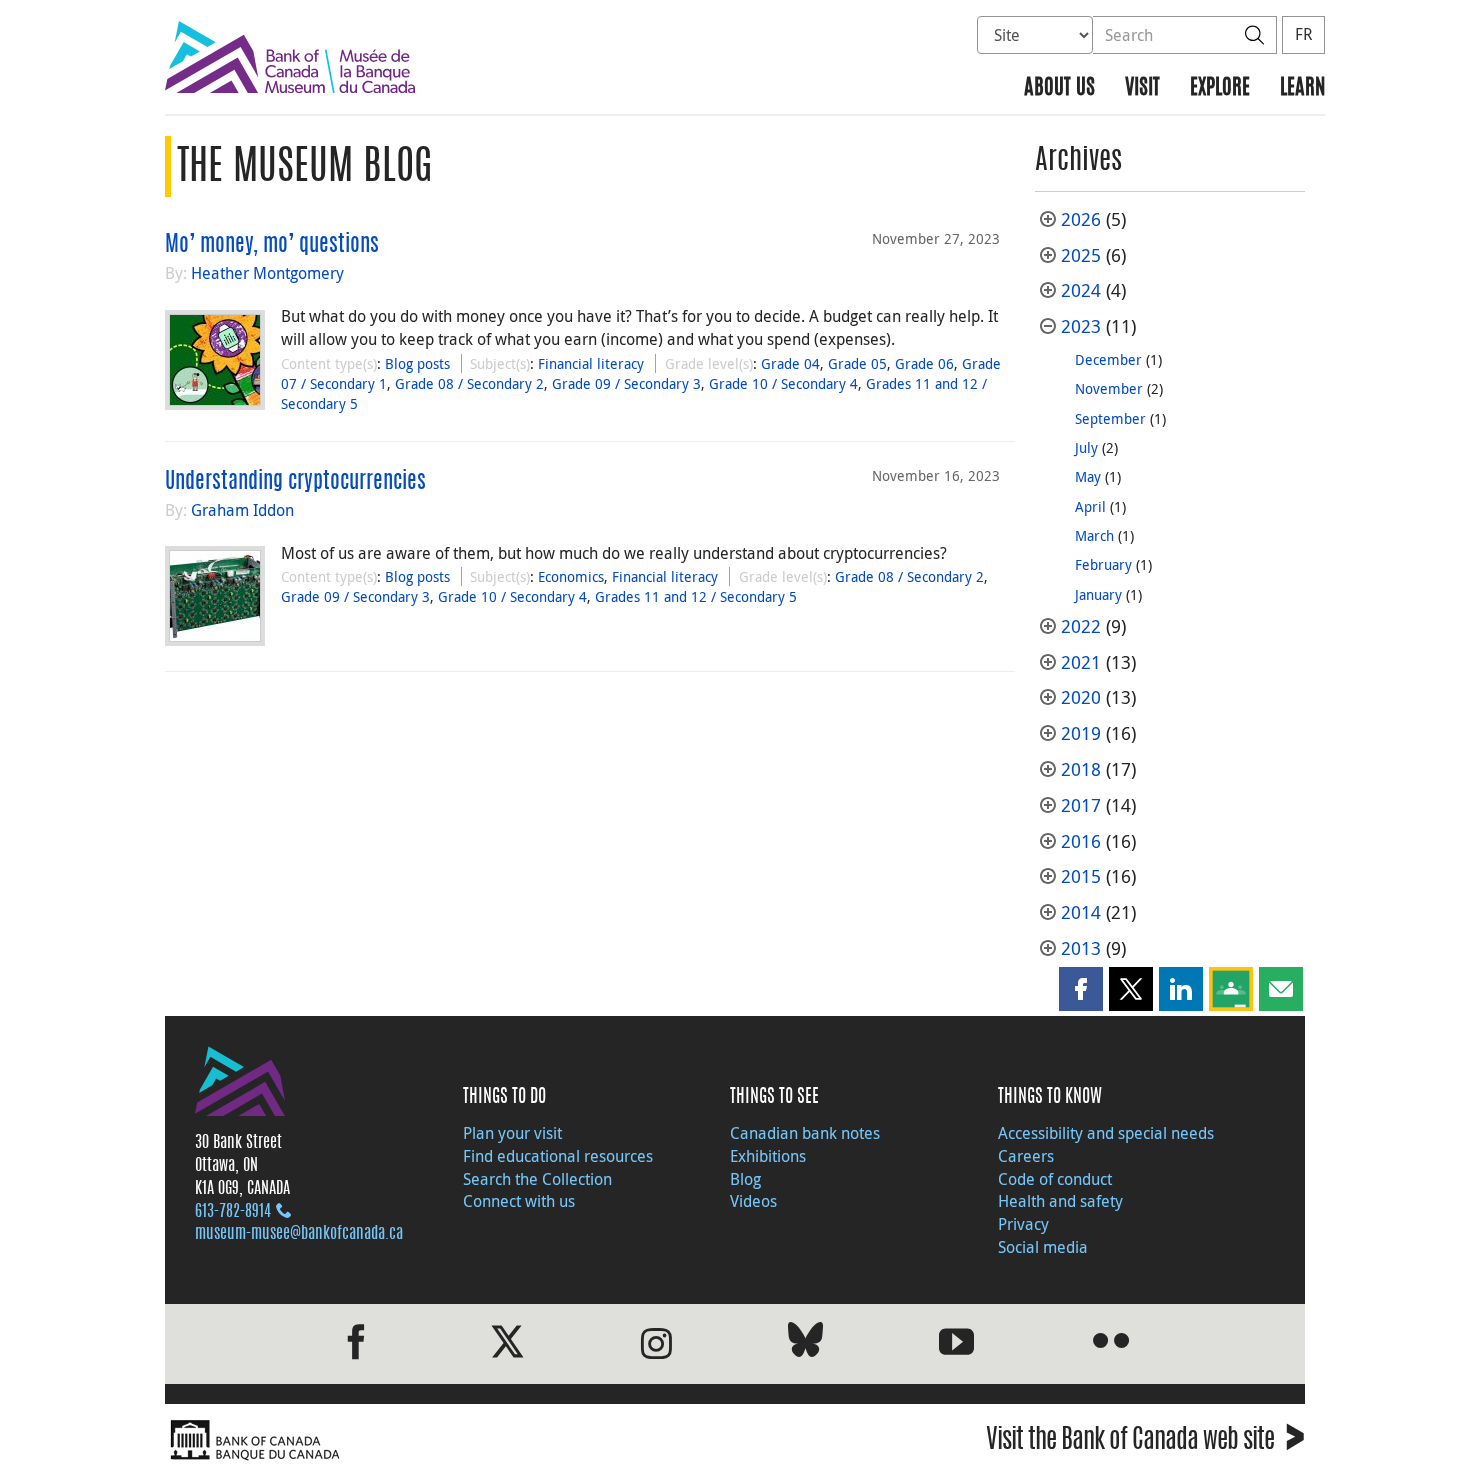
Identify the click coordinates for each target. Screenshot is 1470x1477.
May (1088, 476)
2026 (1081, 219)
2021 (1081, 662)
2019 (1081, 733)
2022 (1081, 626)
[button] (1081, 989)
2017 (1081, 805)
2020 (1081, 697)
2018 (1081, 769)
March (1094, 535)
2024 (1081, 290)
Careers (1026, 1156)
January (1098, 594)
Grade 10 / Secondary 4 (783, 383)
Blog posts (417, 363)
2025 (1081, 255)
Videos (753, 1201)
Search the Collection (537, 1179)
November (1109, 388)
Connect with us (519, 1201)
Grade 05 (857, 363)
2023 (1081, 326)
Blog (745, 1179)
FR (1303, 34)
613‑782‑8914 (233, 1212)
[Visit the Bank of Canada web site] (445, 1440)
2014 (1081, 912)
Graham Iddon (242, 510)
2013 (1081, 948)
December (1108, 359)
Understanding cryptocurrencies (295, 482)
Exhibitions (768, 1156)
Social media (1043, 1247)
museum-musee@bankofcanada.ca (299, 1234)
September (1110, 418)
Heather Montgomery (267, 273)
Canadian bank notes (805, 1133)
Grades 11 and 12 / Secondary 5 (696, 596)
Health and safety (1060, 1201)
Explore (1220, 88)
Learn (1302, 88)
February (1103, 564)
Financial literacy (591, 363)
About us (1059, 88)
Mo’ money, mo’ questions (272, 245)
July (1086, 447)
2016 (1081, 841)
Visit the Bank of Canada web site (1145, 1442)
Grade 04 (790, 363)
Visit (1142, 88)
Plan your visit (512, 1133)
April (1090, 506)
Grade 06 (924, 363)
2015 (1081, 876)
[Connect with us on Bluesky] (805, 1343)
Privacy (1023, 1224)
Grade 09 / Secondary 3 (626, 383)
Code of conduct (1055, 1179)
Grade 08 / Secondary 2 (469, 383)
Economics (571, 576)
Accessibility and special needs (1106, 1133)
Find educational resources (558, 1156)
